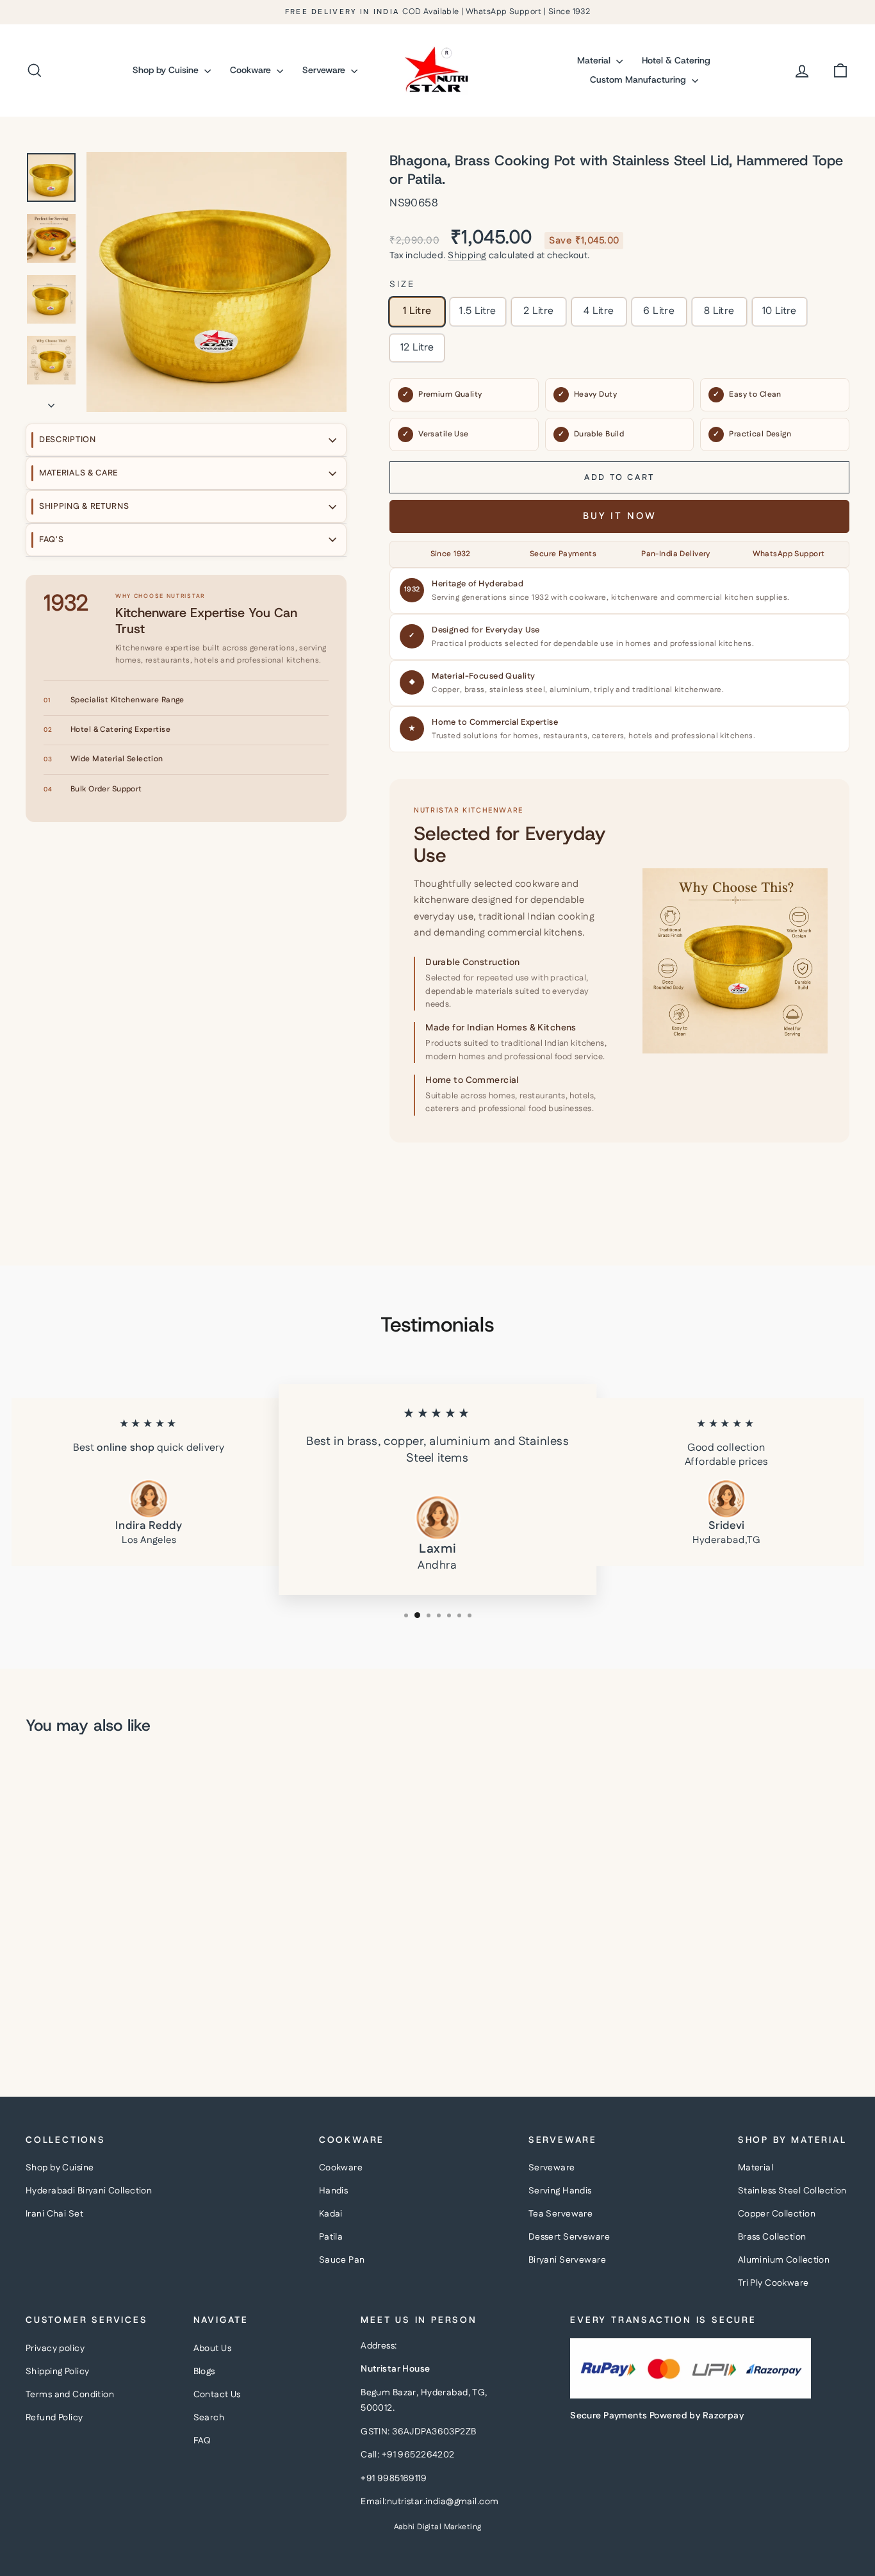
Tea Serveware (561, 2214)
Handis (334, 2191)
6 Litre (659, 311)
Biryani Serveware (567, 2260)
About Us (212, 2349)
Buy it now (620, 516)
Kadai (331, 2214)
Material (595, 60)
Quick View (124, 1948)
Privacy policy (55, 2349)
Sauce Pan (342, 2260)
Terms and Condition (70, 2395)
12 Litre (417, 348)
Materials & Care (78, 473)
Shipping (467, 256)
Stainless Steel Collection (792, 2191)
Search (209, 2418)
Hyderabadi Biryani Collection (89, 2191)
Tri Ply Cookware (773, 2283)
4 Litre (599, 311)
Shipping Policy (57, 2372)
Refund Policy (54, 2418)
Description (68, 440)
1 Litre (417, 311)
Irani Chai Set (54, 2214)
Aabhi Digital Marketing (438, 2527)
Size (402, 285)
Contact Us (217, 2395)
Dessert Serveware (569, 2237)
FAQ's (52, 540)
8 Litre (719, 311)
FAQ (202, 2441)
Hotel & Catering (676, 60)
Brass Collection (772, 2237)
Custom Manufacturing (639, 79)
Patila (331, 2237)
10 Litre (780, 311)
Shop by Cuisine (167, 70)
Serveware (325, 70)
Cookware (252, 70)
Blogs (204, 2372)
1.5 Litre (478, 311)
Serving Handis (560, 2191)
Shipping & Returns (84, 506)
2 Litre (539, 311)
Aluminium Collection (784, 2260)
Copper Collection (777, 2214)
